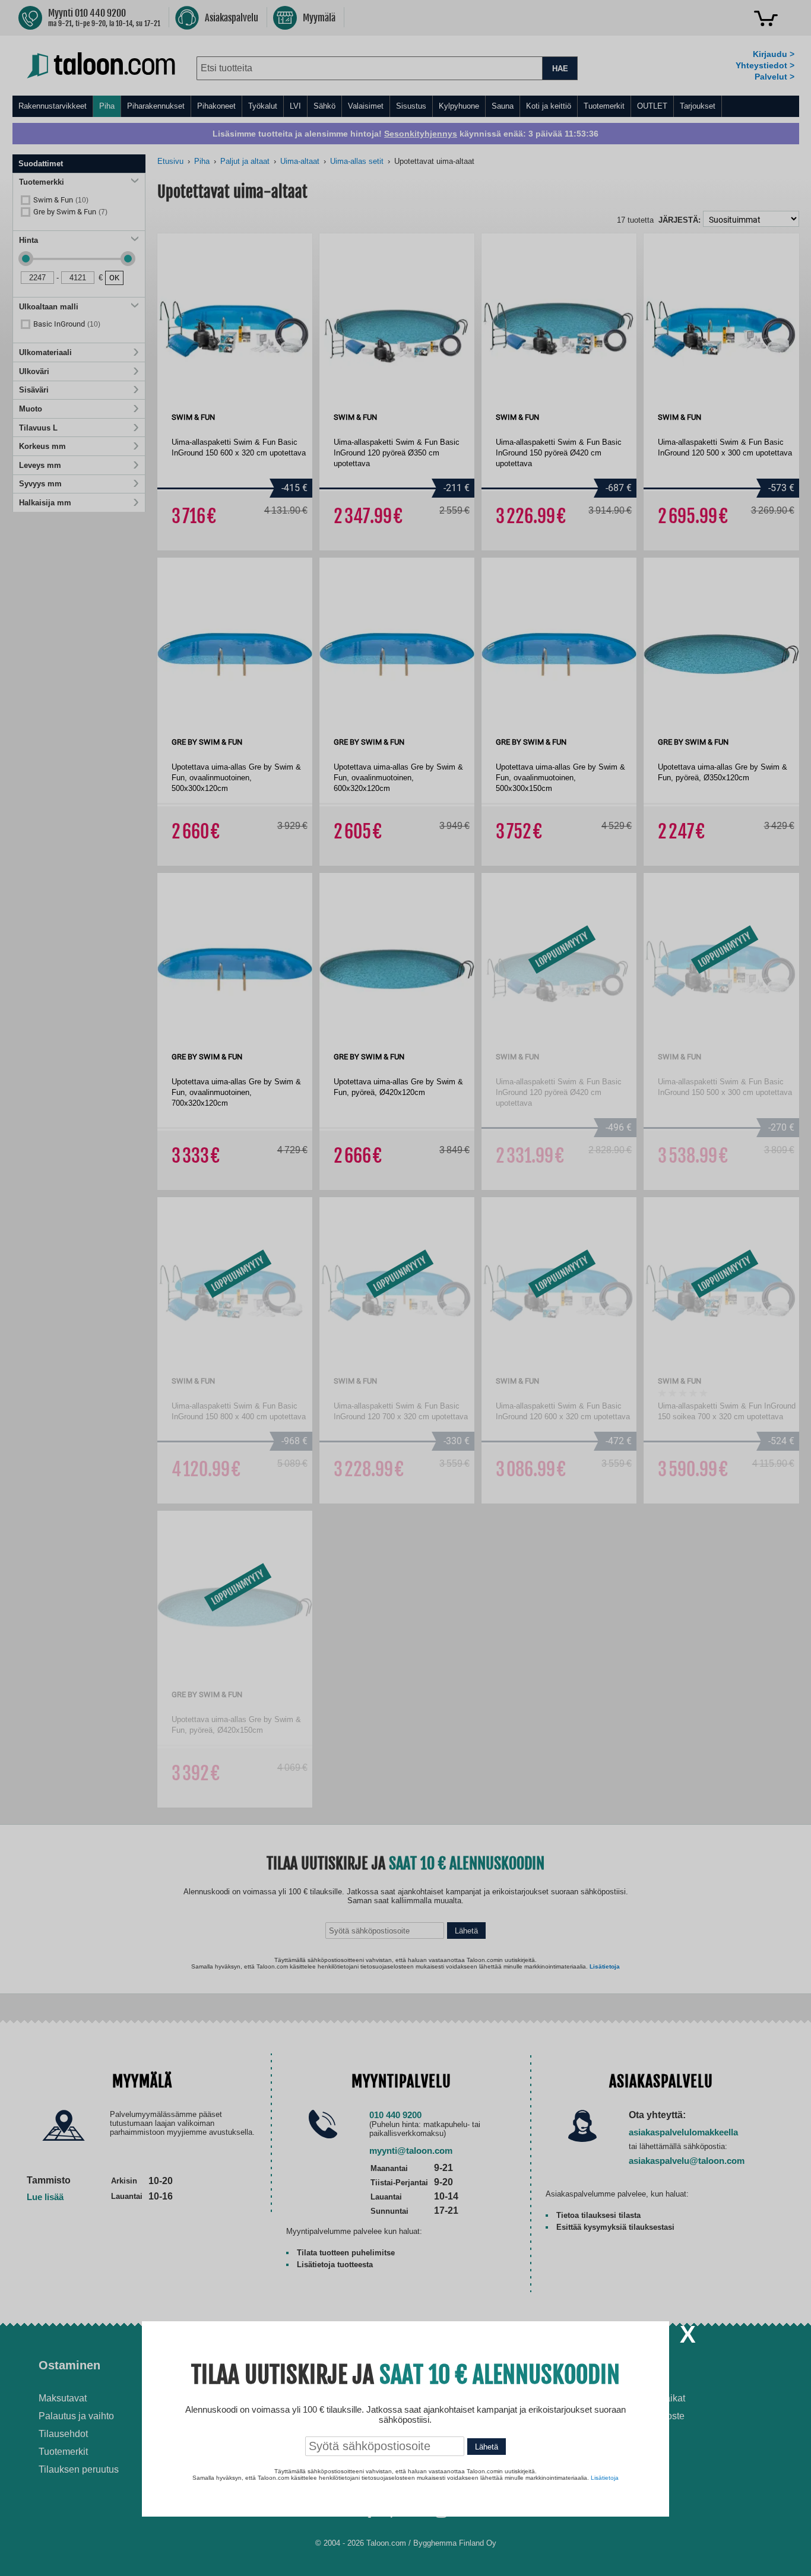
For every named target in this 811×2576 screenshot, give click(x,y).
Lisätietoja (605, 2478)
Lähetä (487, 2447)
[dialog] (405, 1288)
